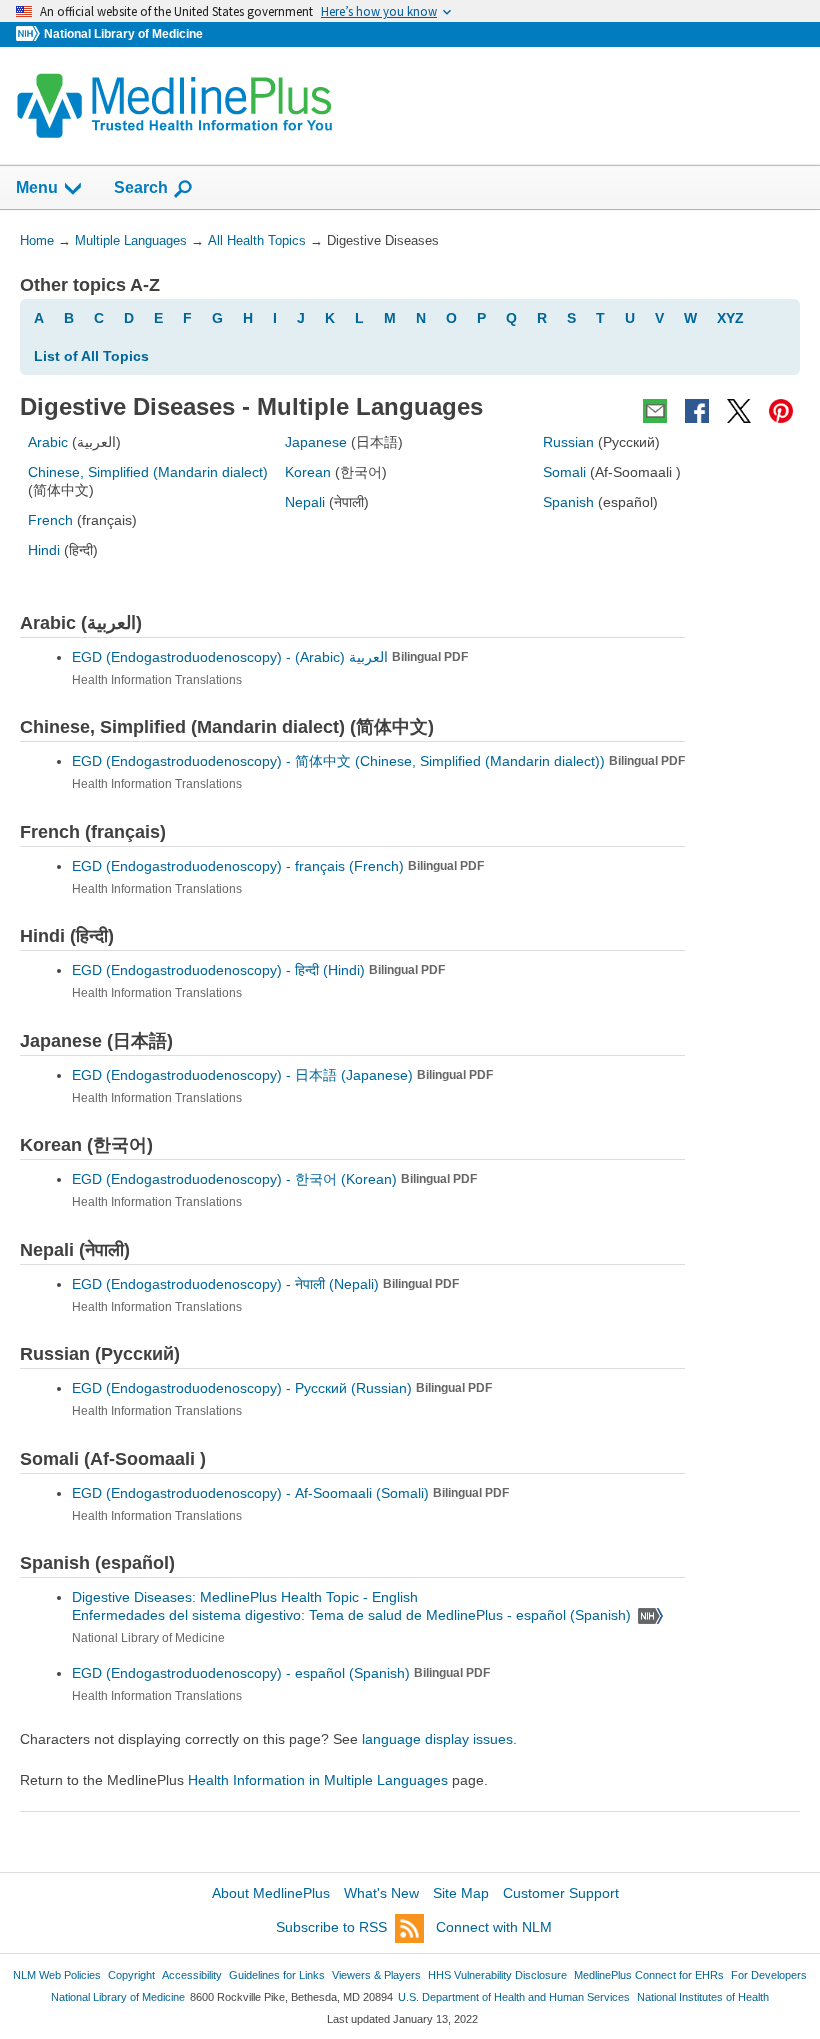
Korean (308, 472)
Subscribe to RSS (331, 1927)
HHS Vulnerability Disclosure (497, 1975)
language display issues (437, 1739)
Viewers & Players (376, 1975)
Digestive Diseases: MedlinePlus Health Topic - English (247, 1597)
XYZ (730, 318)
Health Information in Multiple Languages (318, 1780)
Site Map (461, 1893)
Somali (564, 472)
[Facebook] (697, 411)
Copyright (131, 1975)
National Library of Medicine (123, 34)
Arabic (48, 442)
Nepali (305, 502)
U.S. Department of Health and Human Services (514, 1997)
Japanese (316, 442)
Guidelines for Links (277, 1975)
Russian (568, 442)
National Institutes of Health (703, 1997)
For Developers (769, 1975)
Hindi (44, 550)
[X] (739, 411)
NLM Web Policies (57, 1975)
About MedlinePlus (271, 1893)
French (50, 520)
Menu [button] (37, 187)
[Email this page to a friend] (655, 411)
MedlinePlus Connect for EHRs (649, 1975)
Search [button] (141, 187)
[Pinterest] (781, 411)
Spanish (568, 502)
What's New (381, 1893)
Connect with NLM (494, 1927)
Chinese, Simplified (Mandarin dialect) (148, 472)
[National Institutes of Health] (30, 34)
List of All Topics (91, 356)
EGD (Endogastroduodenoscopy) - (270, 657)
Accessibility (192, 1975)
